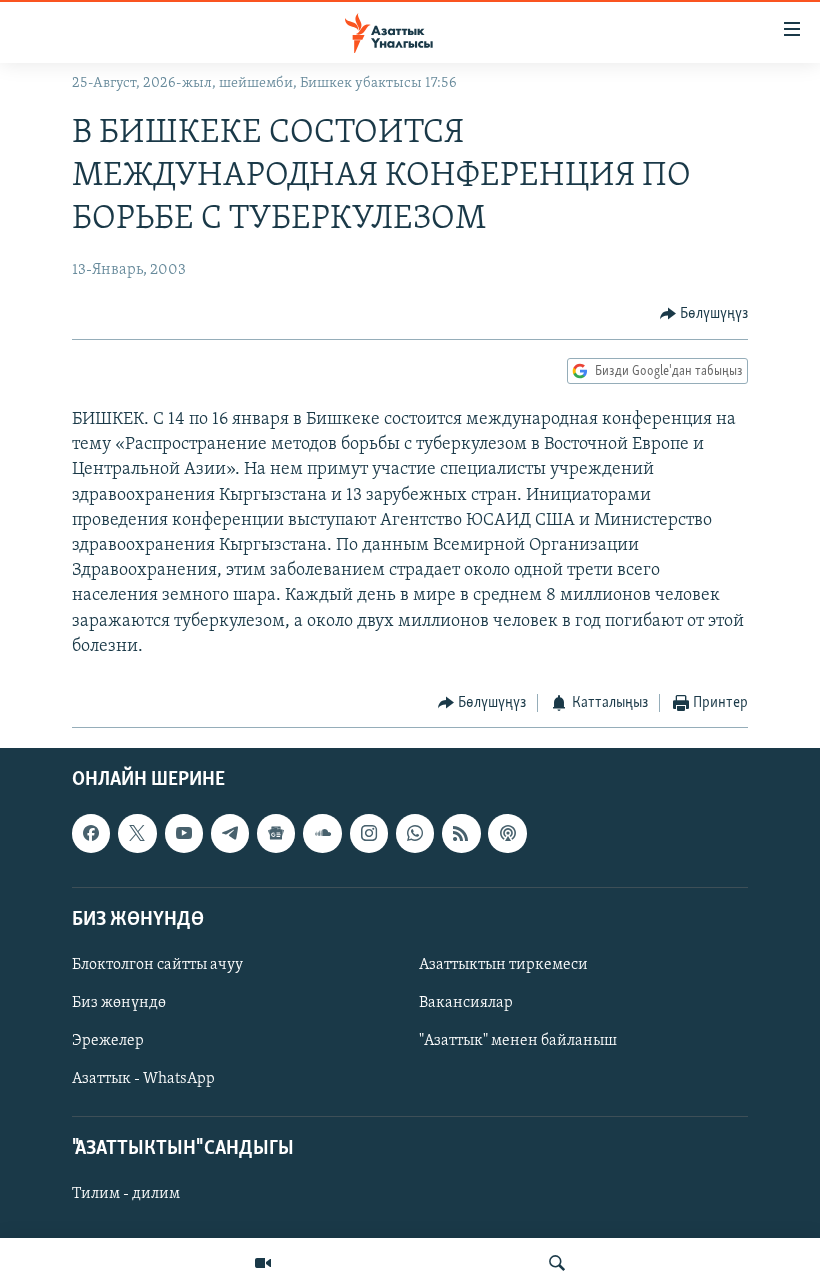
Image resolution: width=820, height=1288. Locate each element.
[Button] (704, 314)
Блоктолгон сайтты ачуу (157, 965)
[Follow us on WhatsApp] (415, 834)
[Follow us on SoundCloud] (322, 834)
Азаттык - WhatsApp (143, 1080)
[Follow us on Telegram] (230, 834)
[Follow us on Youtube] (184, 834)
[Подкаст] (507, 834)
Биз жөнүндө (119, 1003)
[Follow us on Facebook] (91, 834)
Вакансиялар (466, 1003)
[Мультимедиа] (263, 1263)
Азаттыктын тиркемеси (503, 965)
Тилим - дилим (126, 1195)
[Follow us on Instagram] (369, 834)
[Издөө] (557, 1263)
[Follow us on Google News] (276, 834)
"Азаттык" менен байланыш (518, 1042)
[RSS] (461, 834)
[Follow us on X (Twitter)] (137, 834)
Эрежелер (108, 1042)
